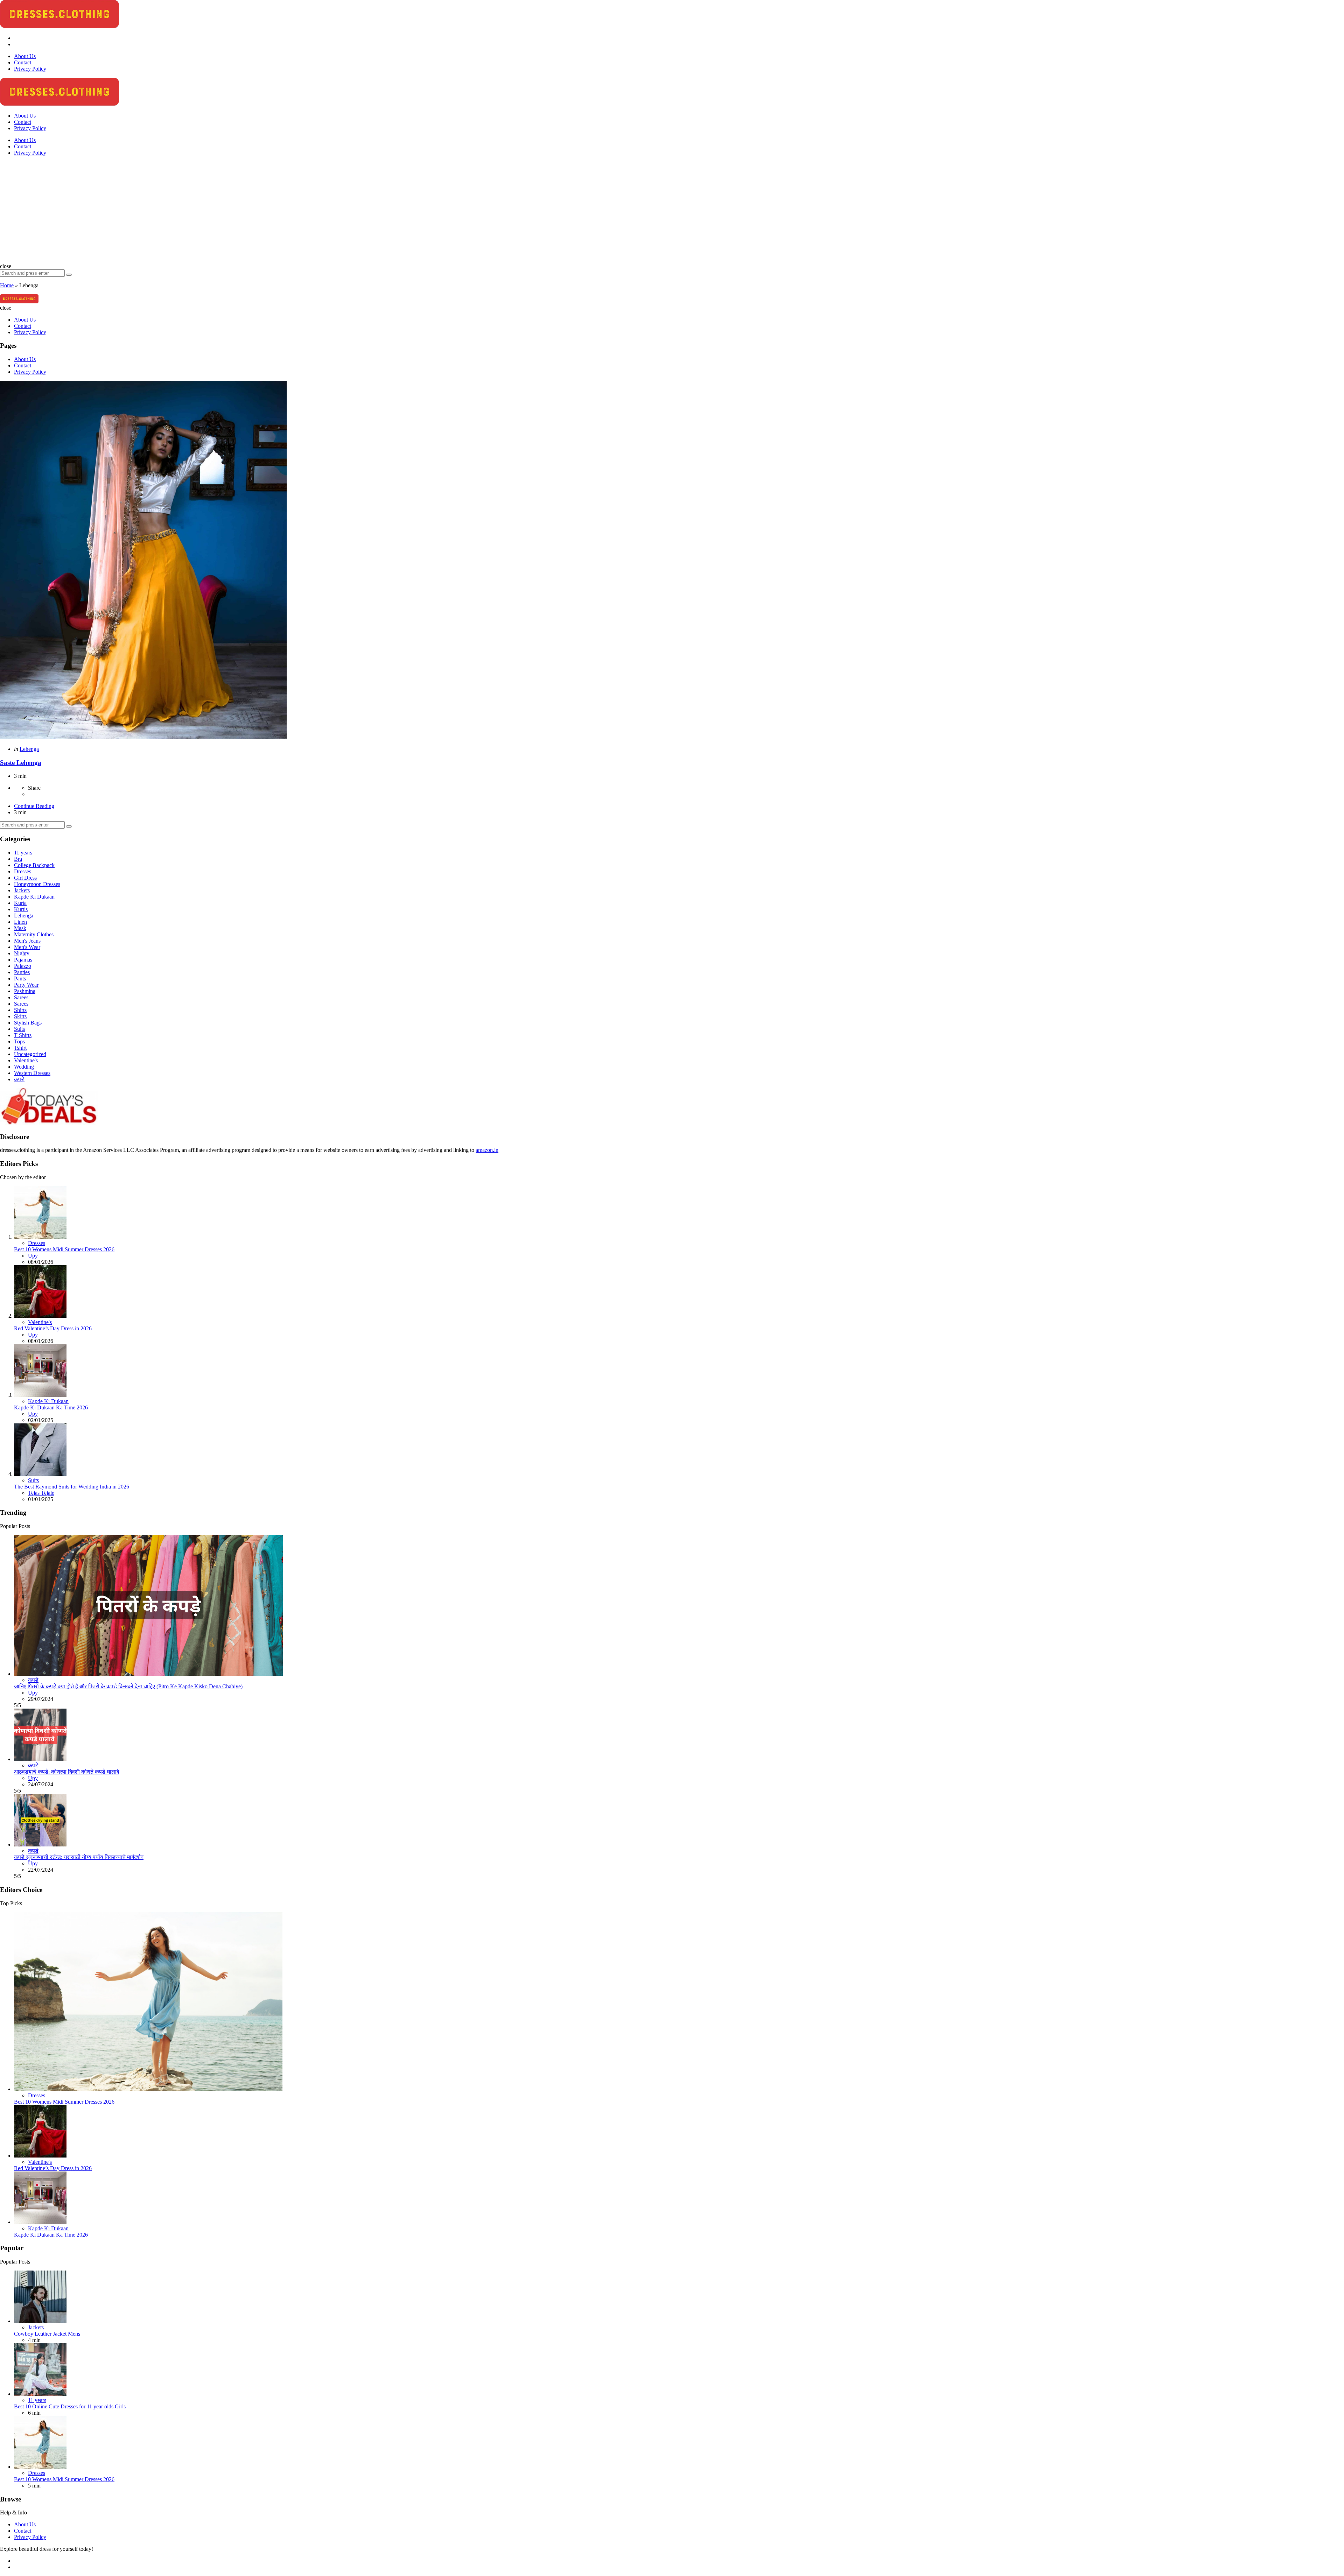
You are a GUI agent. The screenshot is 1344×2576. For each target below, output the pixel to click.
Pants (20, 979)
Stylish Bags (28, 1023)
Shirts (20, 1010)
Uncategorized (30, 1054)
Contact (23, 146)
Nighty (22, 953)
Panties (22, 972)
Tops (19, 1041)
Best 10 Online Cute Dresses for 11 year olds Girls (70, 2406)
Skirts (20, 1016)
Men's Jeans (27, 941)
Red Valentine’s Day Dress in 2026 (53, 1328)
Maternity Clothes (34, 934)
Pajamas (23, 960)
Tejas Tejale (41, 1493)
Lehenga (29, 749)
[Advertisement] (672, 211)
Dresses (23, 871)
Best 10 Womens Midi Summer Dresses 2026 (64, 1249)
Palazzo (23, 966)
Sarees (21, 997)
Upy (33, 1256)
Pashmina (25, 991)
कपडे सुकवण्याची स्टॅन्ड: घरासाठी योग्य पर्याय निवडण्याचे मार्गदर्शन (79, 1857)
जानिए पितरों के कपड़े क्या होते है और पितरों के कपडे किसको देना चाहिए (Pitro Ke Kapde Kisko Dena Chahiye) (128, 1686)
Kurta (20, 903)
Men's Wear (27, 947)
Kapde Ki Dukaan (34, 897)
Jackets (22, 890)
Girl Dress (25, 878)
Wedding (24, 1067)
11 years (23, 853)
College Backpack (34, 865)
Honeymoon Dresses (37, 884)
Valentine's (26, 1060)
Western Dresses (32, 1073)
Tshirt (20, 1048)
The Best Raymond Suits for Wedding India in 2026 (72, 1487)
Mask (20, 928)
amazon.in (487, 1150)
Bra (18, 859)
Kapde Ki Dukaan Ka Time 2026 (51, 1407)
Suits (19, 1029)
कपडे (19, 1079)
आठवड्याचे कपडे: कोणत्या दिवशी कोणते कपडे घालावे (67, 1772)
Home (7, 285)
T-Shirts (23, 1035)
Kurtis (21, 909)
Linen (20, 922)
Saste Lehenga (21, 763)
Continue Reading (34, 806)
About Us (25, 140)
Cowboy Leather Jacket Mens (47, 2334)
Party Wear (26, 985)
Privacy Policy (30, 153)
